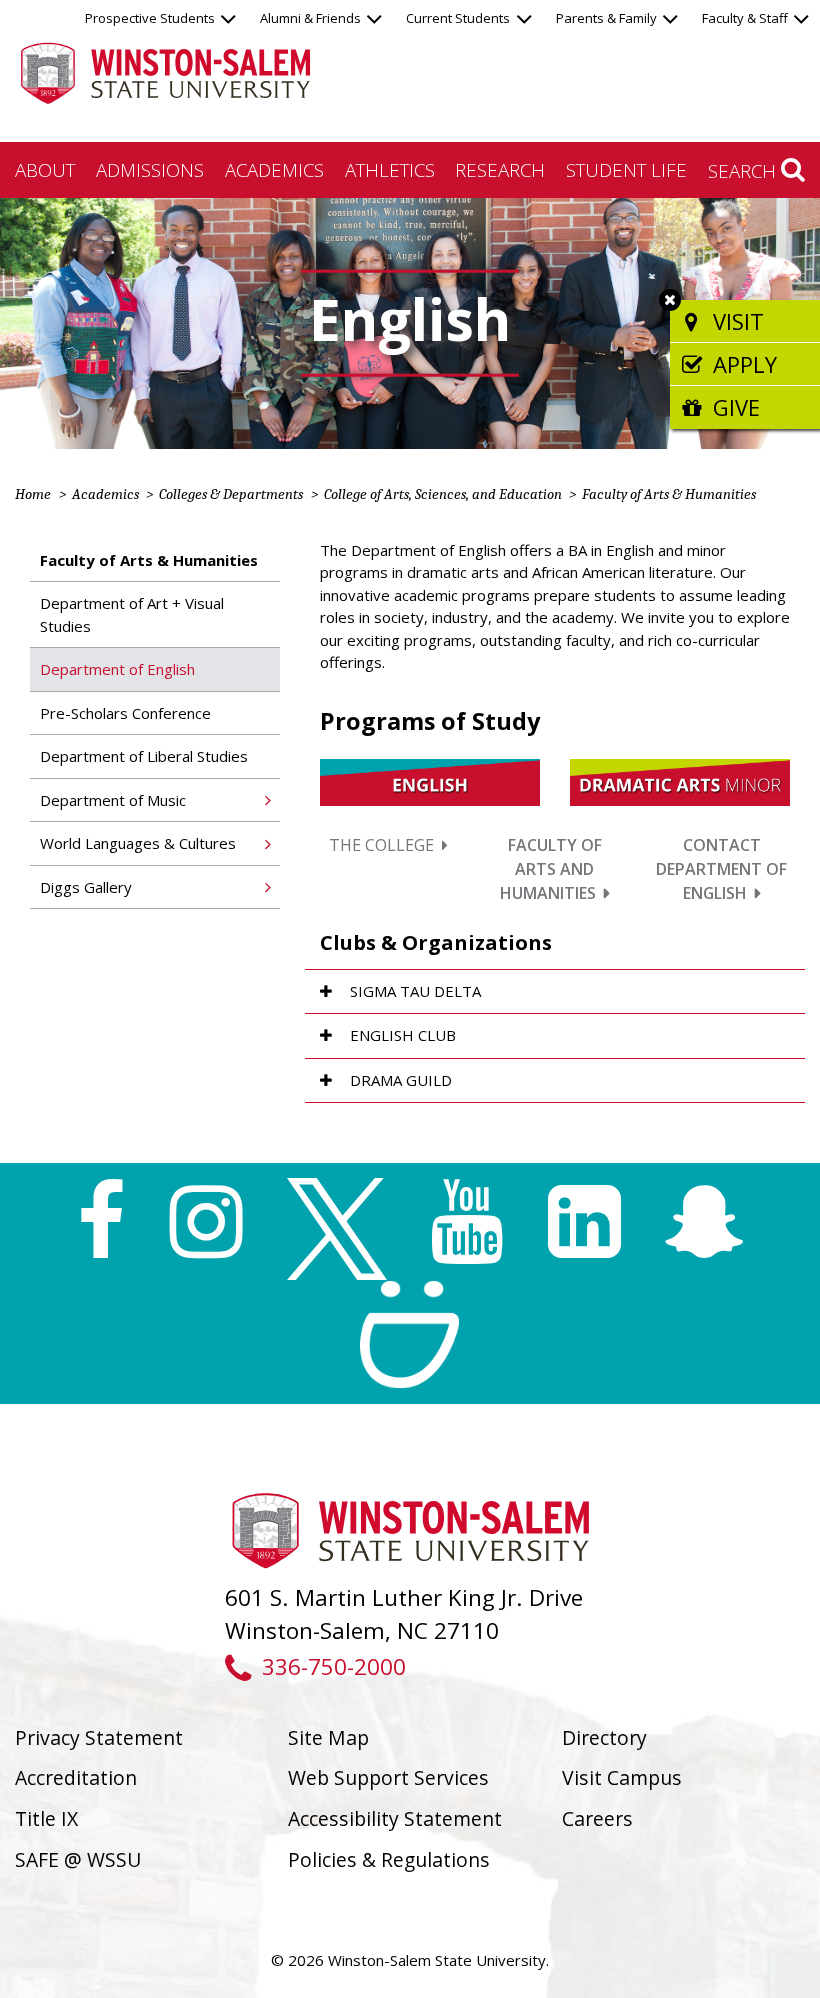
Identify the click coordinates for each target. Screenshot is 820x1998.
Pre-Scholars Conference (125, 713)
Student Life (626, 169)
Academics (274, 169)
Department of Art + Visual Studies (132, 614)
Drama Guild (401, 1080)
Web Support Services (388, 1777)
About (45, 169)
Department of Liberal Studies (144, 756)
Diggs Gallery (86, 887)
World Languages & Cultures (138, 843)
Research (500, 169)
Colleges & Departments (231, 494)
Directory (604, 1737)
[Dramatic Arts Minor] (680, 780)
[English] (430, 780)
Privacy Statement (99, 1737)
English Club (403, 1035)
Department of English (117, 669)
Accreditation (76, 1777)
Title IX (46, 1818)
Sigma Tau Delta (415, 991)
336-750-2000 (333, 1666)
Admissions (150, 169)
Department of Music (113, 800)
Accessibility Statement (395, 1818)
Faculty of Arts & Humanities (669, 494)
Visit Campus (622, 1777)
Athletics (390, 169)
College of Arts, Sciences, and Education (443, 494)
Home (33, 494)
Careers (597, 1818)
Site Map (328, 1737)
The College (381, 845)
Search (744, 170)
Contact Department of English (721, 869)
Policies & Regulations (389, 1859)
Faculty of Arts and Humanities (551, 869)
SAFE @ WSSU (78, 1859)
